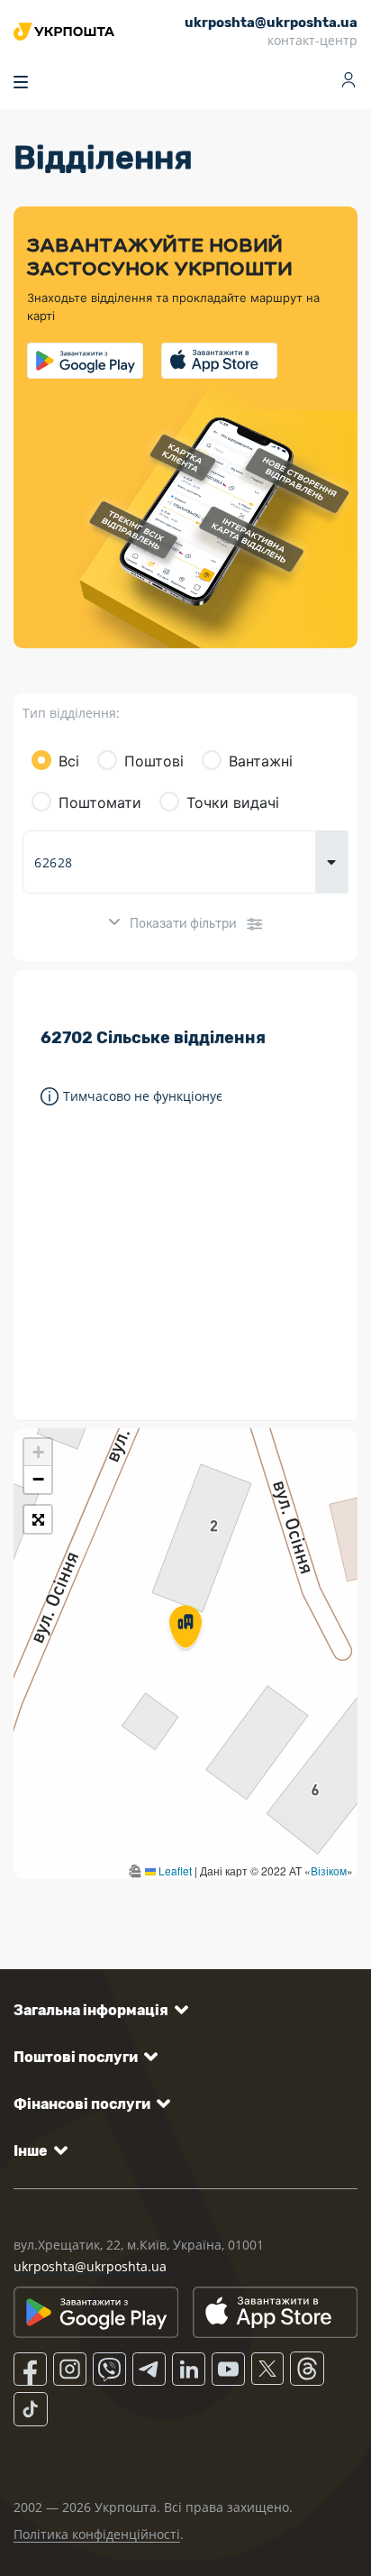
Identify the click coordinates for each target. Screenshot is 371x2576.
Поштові (154, 761)
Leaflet (174, 1870)
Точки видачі (233, 802)
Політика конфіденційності (97, 2534)
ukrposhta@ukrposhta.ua (90, 2266)
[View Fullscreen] (38, 1519)
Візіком (329, 1870)
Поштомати (100, 802)
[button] (185, 1628)
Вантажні (261, 761)
